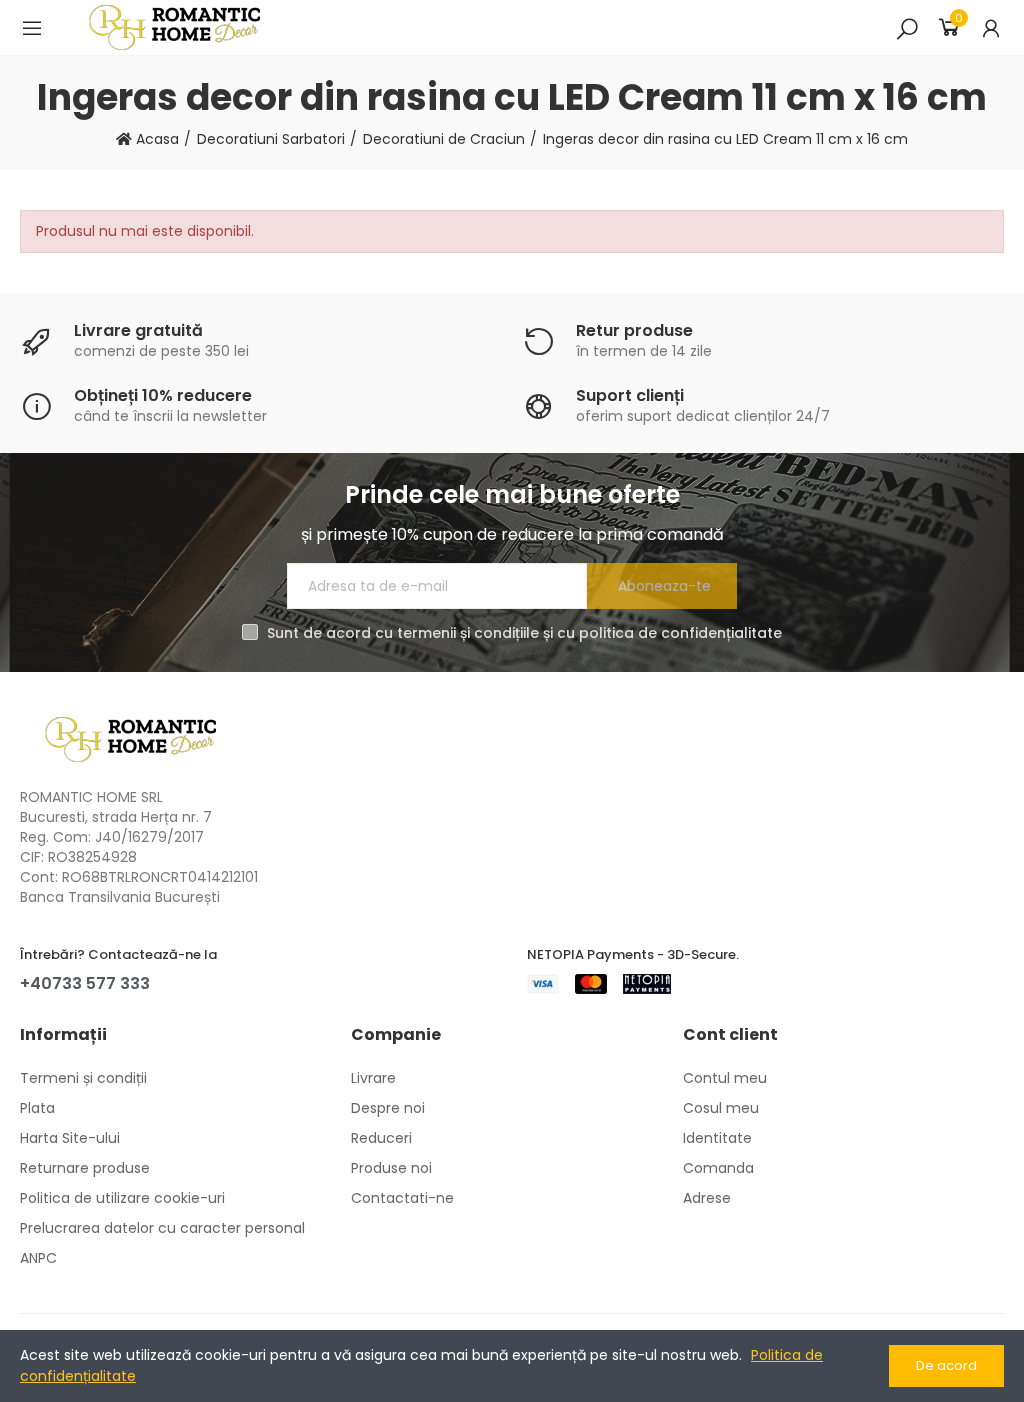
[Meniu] (32, 28)
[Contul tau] (991, 28)
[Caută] (907, 28)
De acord (946, 1365)
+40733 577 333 (85, 983)
